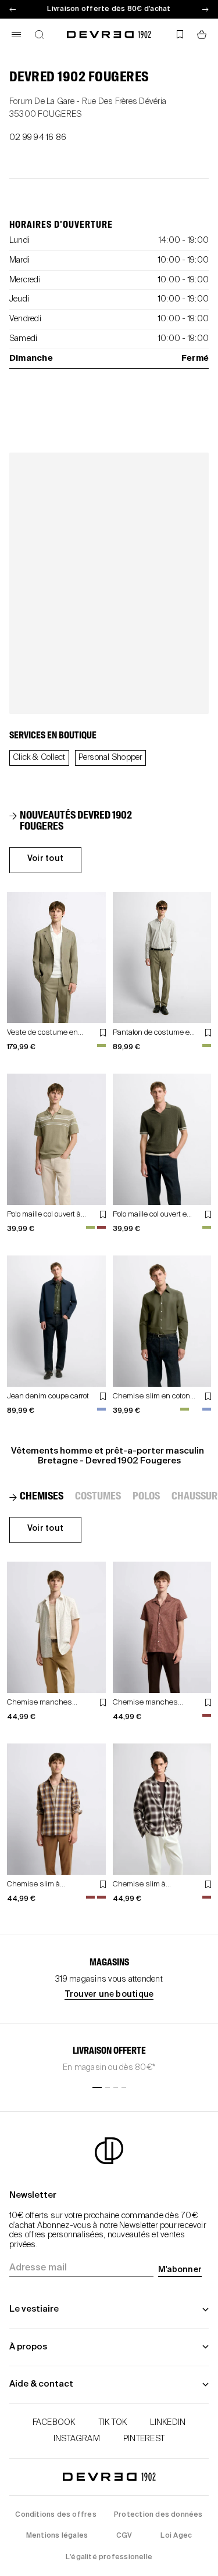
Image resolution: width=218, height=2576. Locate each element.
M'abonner (180, 2270)
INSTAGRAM (77, 2439)
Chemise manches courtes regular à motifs (152, 1707)
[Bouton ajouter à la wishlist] (103, 1033)
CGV (124, 2536)
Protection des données (158, 2515)
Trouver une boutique (109, 1994)
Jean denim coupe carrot (48, 1396)
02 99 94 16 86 (38, 138)
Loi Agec (176, 2536)
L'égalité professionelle (109, 2557)
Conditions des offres (56, 2515)
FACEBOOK (54, 2423)
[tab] (84, 822)
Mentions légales (57, 2536)
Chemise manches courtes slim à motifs (42, 1707)
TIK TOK (113, 2423)
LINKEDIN (168, 2423)
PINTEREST (144, 2439)
